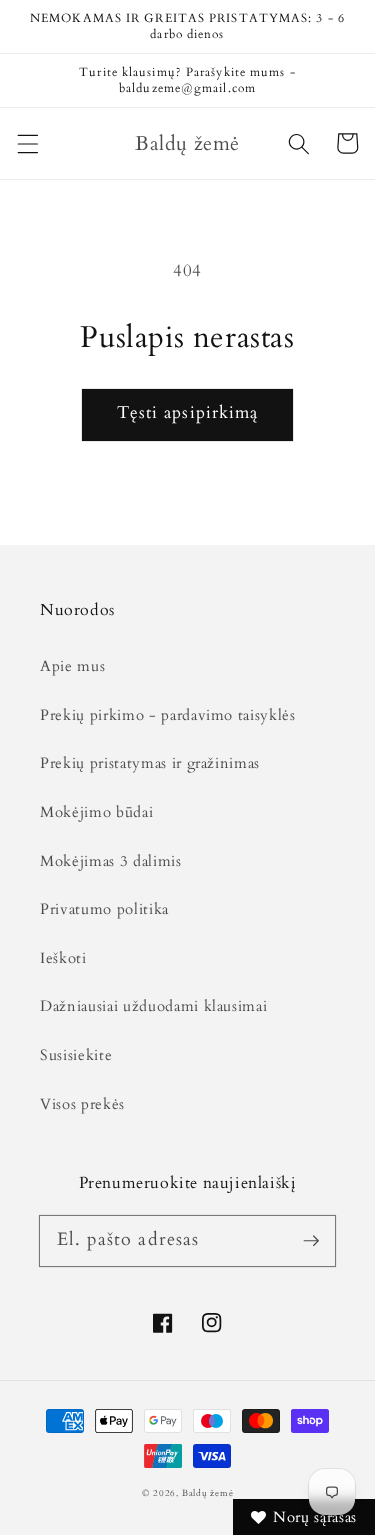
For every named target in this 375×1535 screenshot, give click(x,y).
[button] (27, 143)
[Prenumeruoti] (311, 1240)
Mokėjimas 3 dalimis (111, 861)
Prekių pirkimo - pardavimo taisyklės (168, 715)
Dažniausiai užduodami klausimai (153, 1006)
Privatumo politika (104, 909)
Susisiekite (76, 1055)
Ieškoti (63, 958)
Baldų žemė (208, 1493)
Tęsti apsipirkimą (188, 413)
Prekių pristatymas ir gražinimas (150, 763)
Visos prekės (82, 1104)
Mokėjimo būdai (96, 812)
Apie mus (72, 666)
